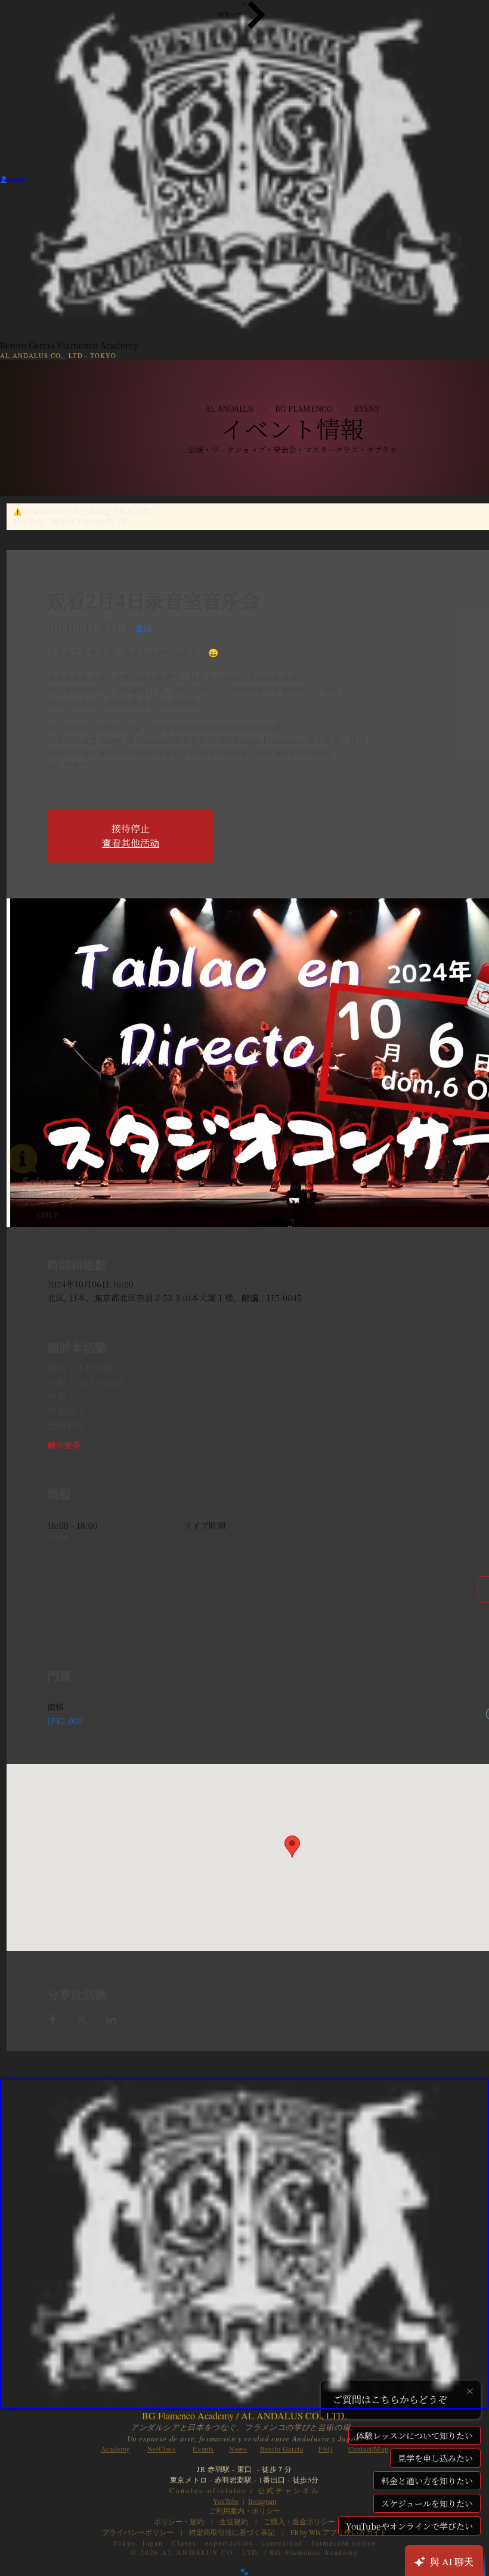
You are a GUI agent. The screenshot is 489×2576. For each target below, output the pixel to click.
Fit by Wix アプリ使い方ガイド (339, 2532)
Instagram (262, 2501)
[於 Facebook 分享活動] (53, 2020)
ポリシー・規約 (179, 2521)
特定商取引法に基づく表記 (232, 2532)
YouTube (226, 2501)
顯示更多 (64, 1445)
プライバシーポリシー (138, 2532)
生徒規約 (234, 2521)
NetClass (162, 2449)
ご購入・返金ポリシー (296, 2521)
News (238, 2449)
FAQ (326, 2449)
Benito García (282, 2449)
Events (203, 2449)
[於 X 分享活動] (82, 2020)
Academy (115, 2449)
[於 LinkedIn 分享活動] (111, 2020)
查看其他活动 (131, 843)
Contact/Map (369, 2449)
